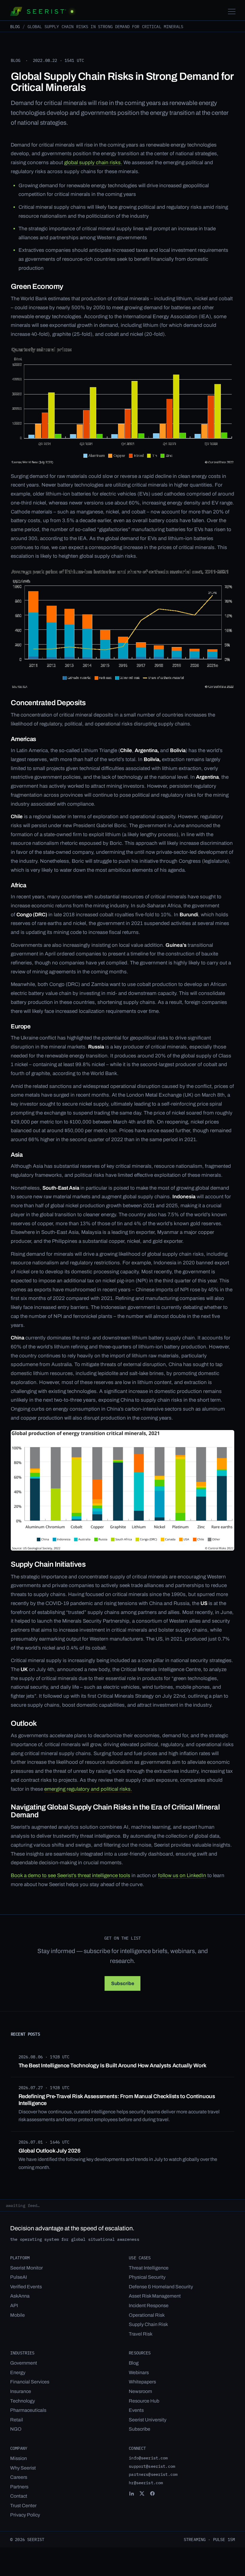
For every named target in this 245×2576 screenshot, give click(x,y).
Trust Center (23, 2506)
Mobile (17, 2315)
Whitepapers (142, 2382)
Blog (15, 26)
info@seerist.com (148, 2458)
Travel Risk (141, 2334)
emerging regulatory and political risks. (88, 1789)
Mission (19, 2458)
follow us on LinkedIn (182, 1875)
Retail (17, 2420)
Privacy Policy (25, 2515)
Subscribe (140, 2429)
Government (24, 2363)
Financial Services (30, 2382)
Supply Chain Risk (148, 2324)
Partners (19, 2487)
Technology (23, 2401)
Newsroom (140, 2391)
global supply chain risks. (93, 163)
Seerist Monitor (26, 2268)
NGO (16, 2429)
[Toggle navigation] (232, 12)
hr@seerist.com (146, 2483)
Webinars (139, 2372)
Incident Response (149, 2306)
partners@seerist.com (153, 2474)
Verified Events (26, 2287)
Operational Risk (147, 2315)
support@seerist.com (152, 2466)
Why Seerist (23, 2468)
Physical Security (147, 2277)
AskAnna (20, 2296)
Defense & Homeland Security (161, 2287)
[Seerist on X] (142, 2493)
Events (136, 2410)
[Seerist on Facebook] (152, 2493)
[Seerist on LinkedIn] (131, 2493)
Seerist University (148, 2420)
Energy (18, 2372)
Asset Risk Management (155, 2296)
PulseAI (19, 2277)
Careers (19, 2477)
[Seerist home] (42, 11)
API (14, 2306)
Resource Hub (144, 2401)
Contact (19, 2496)
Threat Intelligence (149, 2268)
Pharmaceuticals (28, 2410)
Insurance (21, 2391)
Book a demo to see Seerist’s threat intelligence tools (71, 1875)
